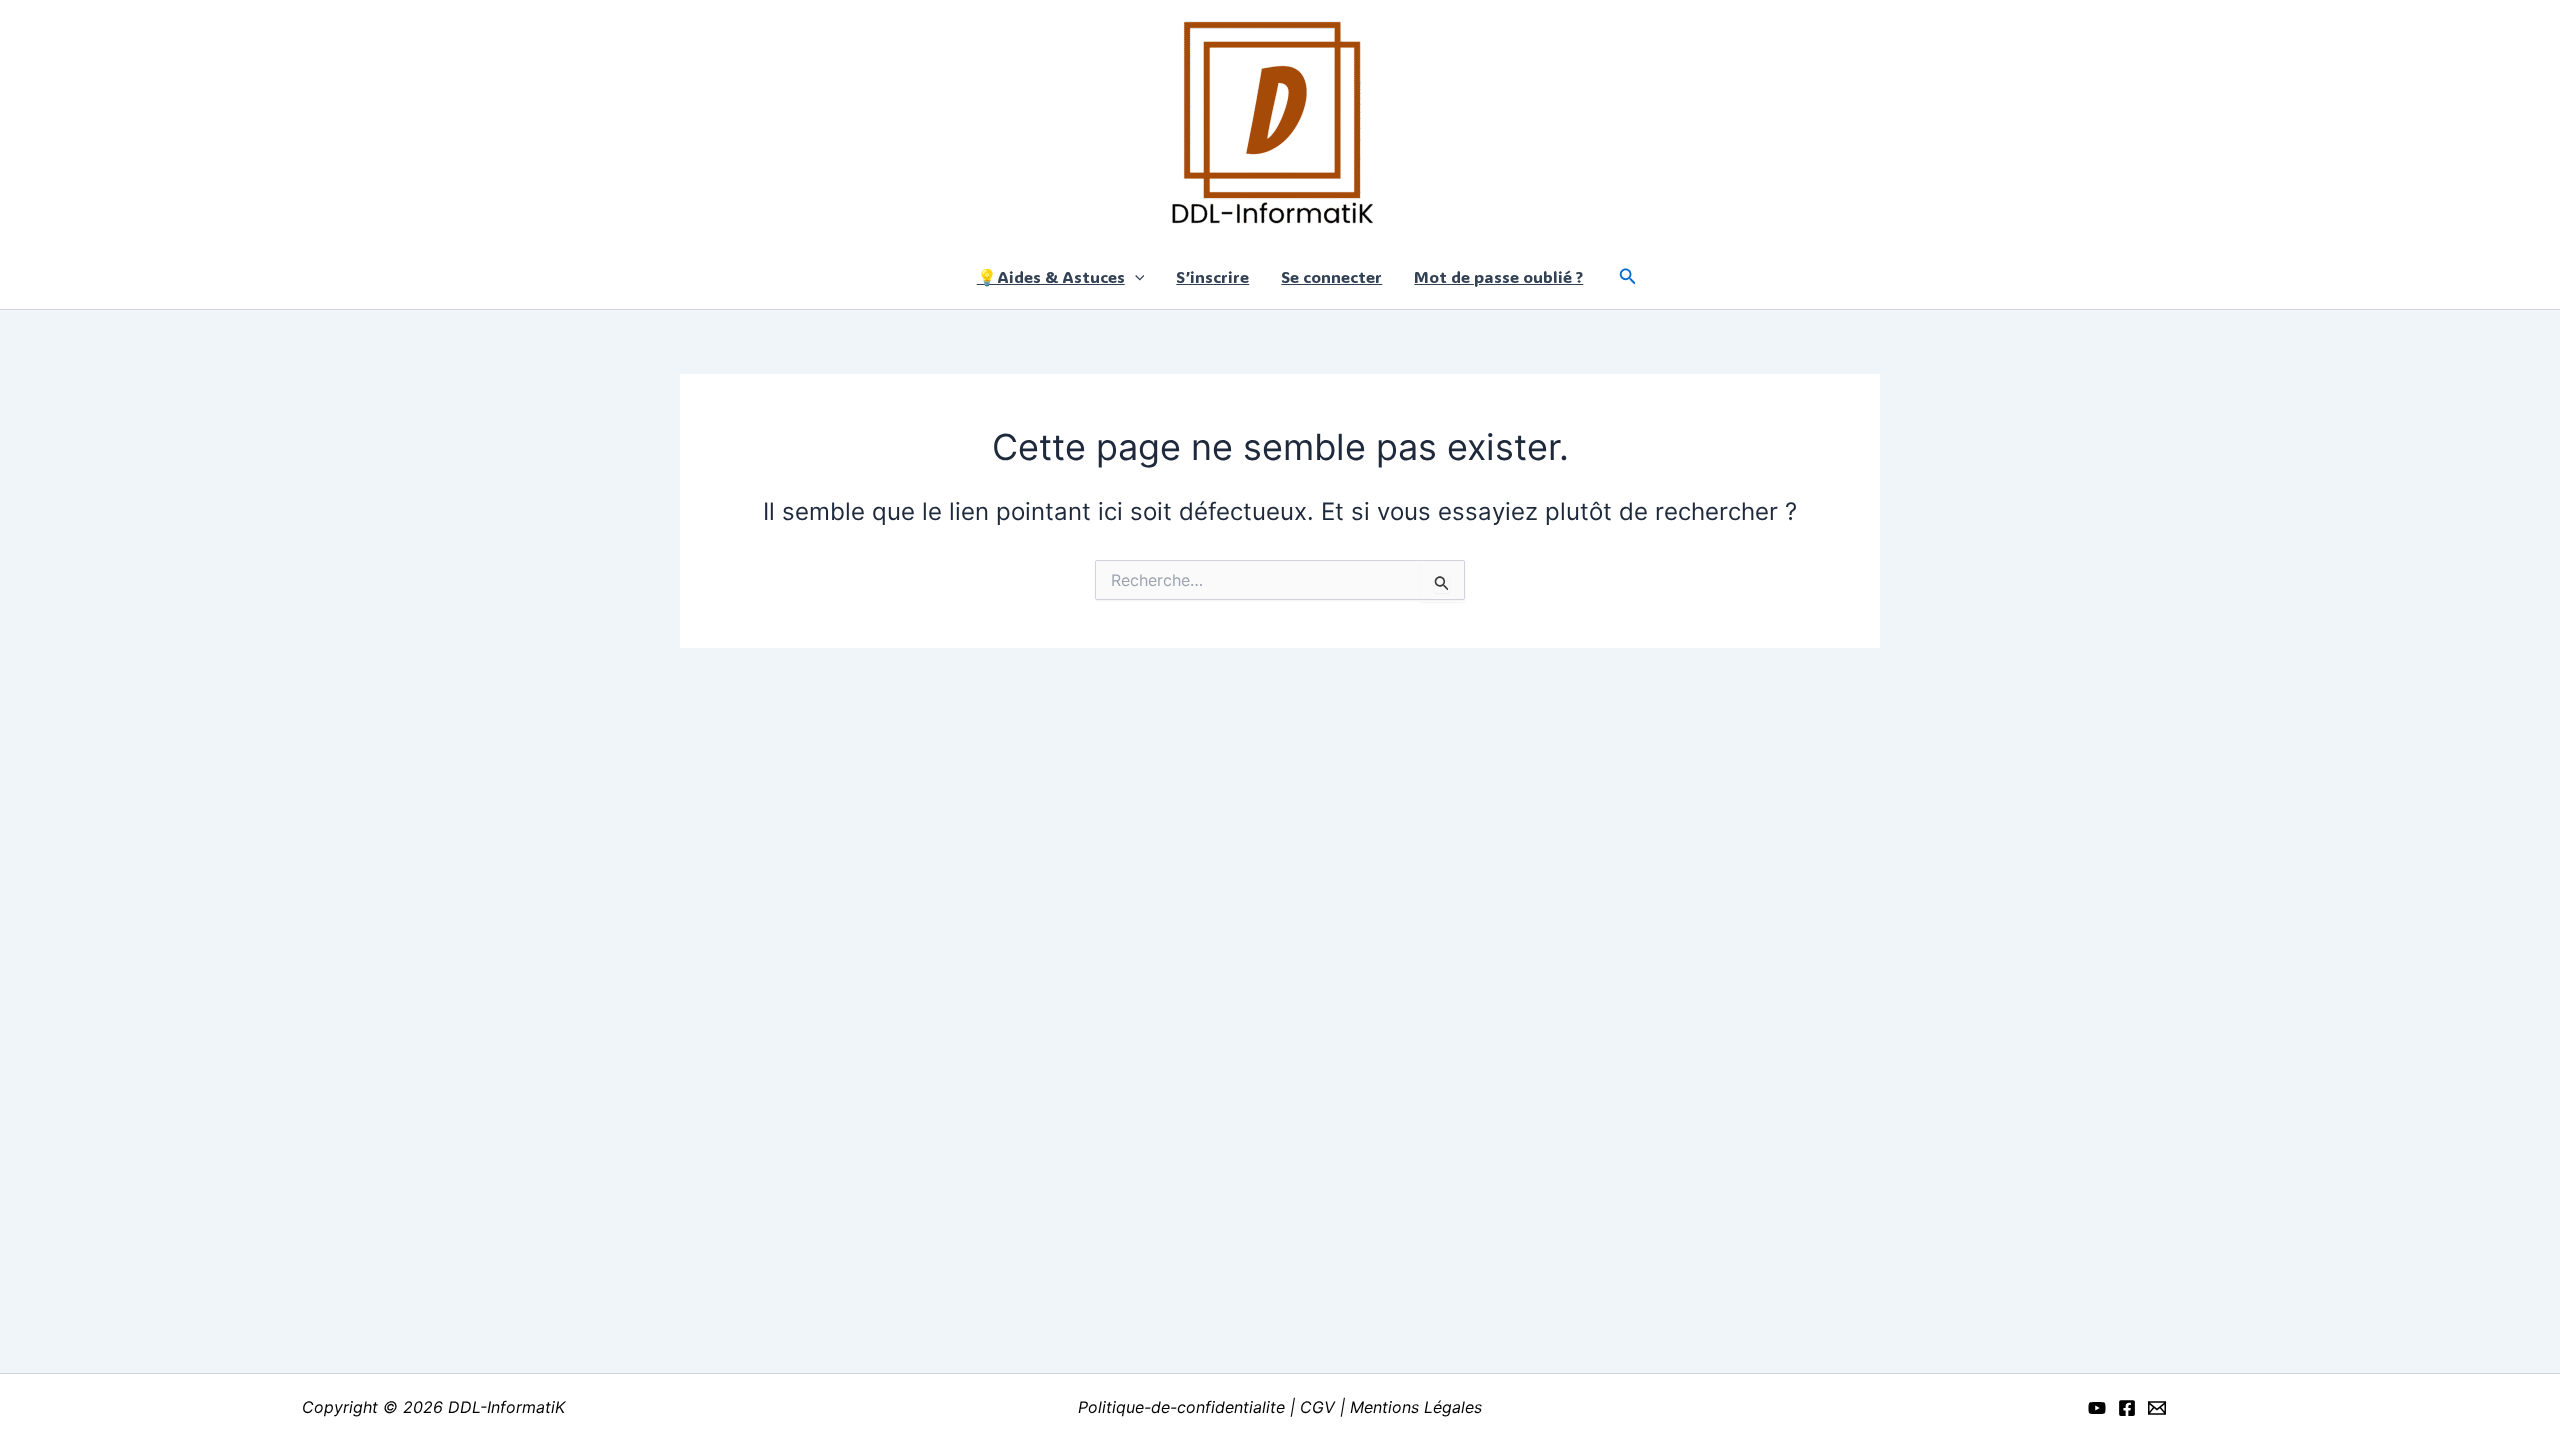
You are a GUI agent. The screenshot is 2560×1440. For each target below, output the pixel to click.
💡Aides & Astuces (1051, 276)
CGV (1317, 1407)
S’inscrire (1212, 276)
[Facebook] (2127, 1408)
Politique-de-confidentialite (1184, 1407)
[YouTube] (2097, 1408)
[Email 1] (2157, 1408)
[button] (1135, 276)
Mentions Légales (1416, 1407)
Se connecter (1331, 276)
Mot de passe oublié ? (1498, 276)
